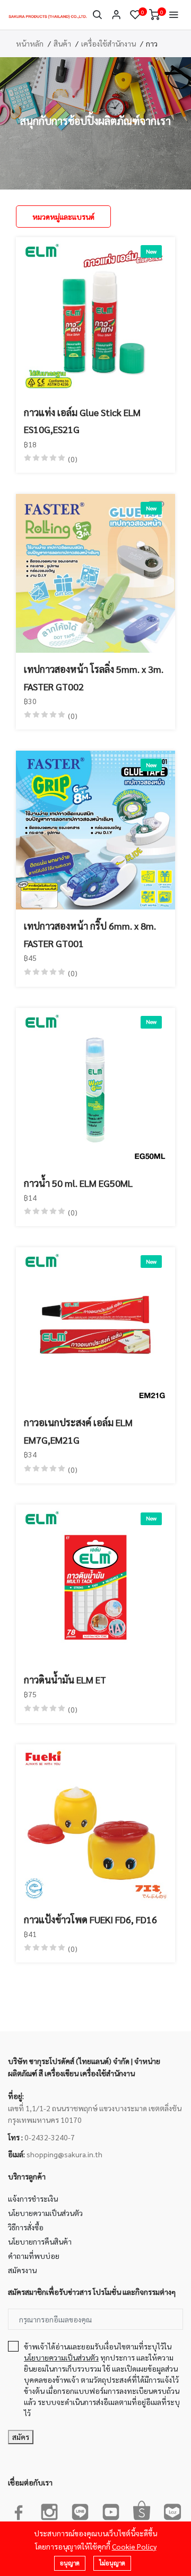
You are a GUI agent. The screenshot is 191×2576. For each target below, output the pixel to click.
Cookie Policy (134, 2546)
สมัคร (21, 2437)
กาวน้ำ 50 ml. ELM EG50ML (78, 1183)
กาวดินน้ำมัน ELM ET (65, 1679)
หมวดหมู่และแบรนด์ (63, 217)
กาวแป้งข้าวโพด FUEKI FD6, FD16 (90, 1919)
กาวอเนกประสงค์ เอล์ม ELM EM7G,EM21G (78, 1431)
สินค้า (62, 43)
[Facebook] (19, 2510)
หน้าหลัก (30, 43)
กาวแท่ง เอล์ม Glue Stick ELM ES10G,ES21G (82, 421)
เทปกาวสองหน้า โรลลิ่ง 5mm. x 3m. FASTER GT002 (94, 677)
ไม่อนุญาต (112, 2563)
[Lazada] (172, 2510)
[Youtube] (111, 2510)
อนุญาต (70, 2563)
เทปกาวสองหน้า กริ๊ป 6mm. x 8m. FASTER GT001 (90, 934)
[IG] (49, 2510)
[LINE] (80, 2510)
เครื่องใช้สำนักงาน (108, 43)
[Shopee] (142, 2510)
